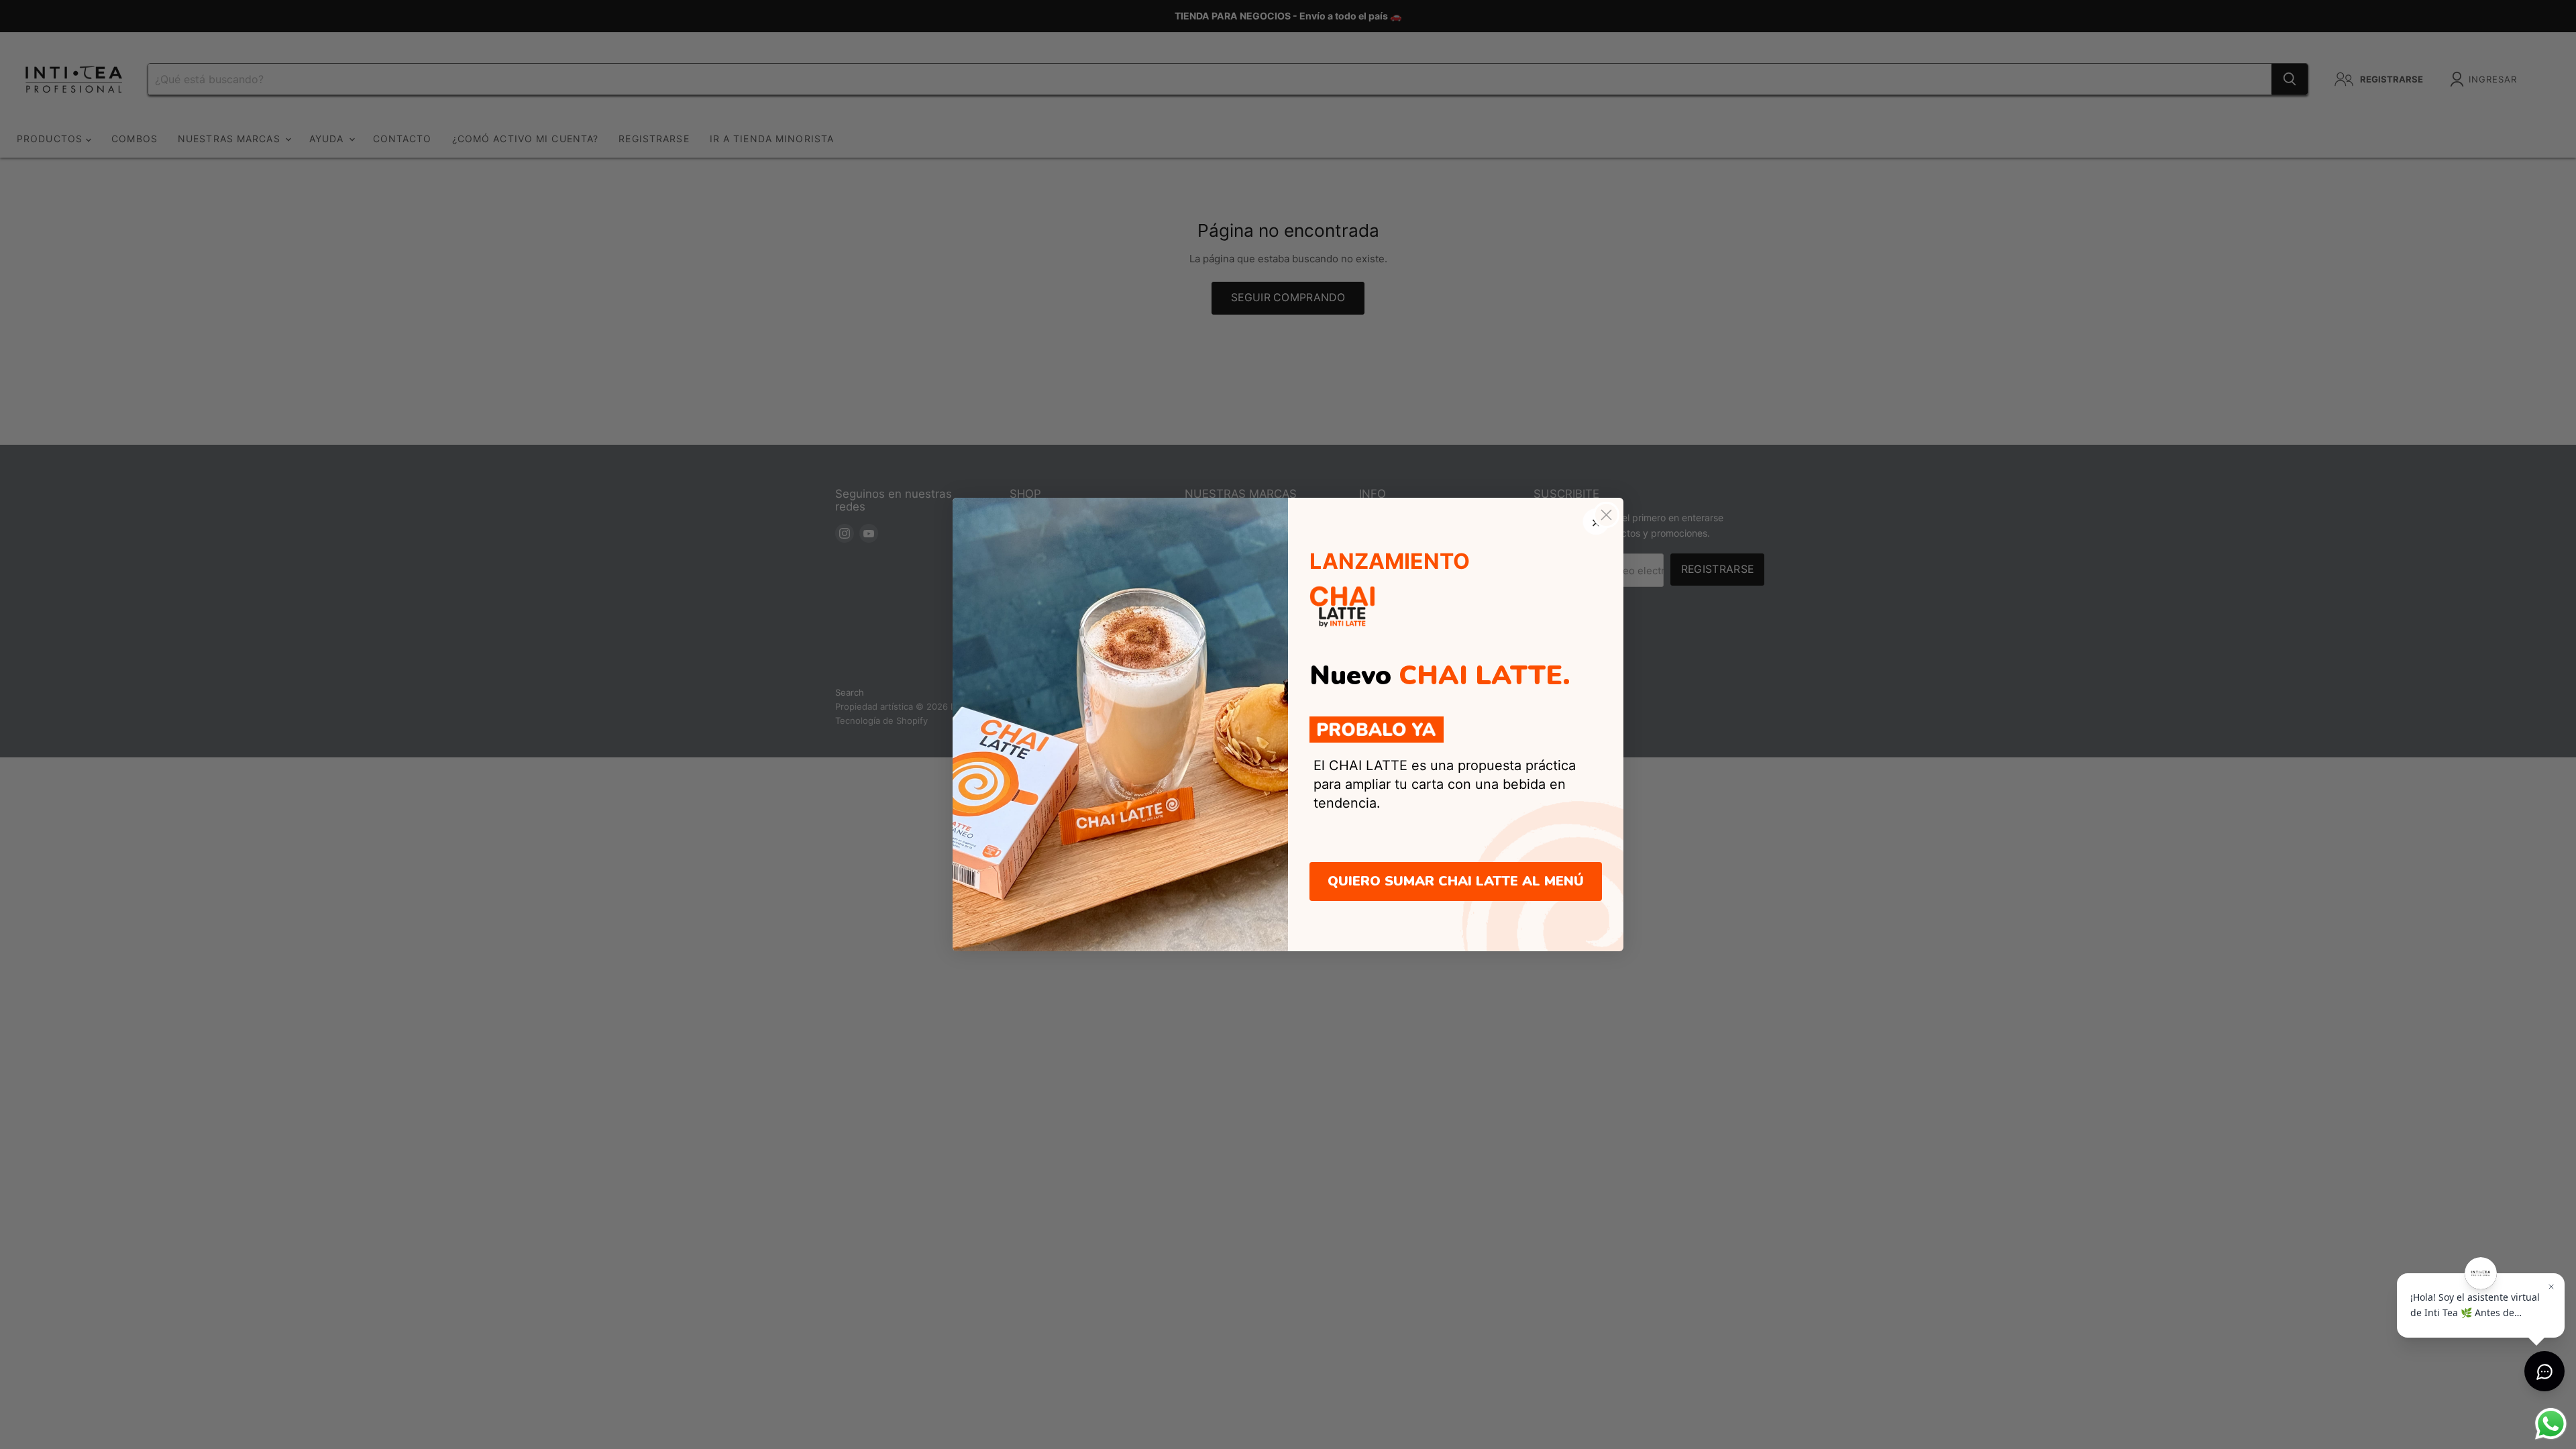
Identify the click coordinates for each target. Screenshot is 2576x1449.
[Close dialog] (1606, 515)
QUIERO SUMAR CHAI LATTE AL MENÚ (1456, 881)
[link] (1377, 730)
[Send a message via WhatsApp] (2551, 1424)
